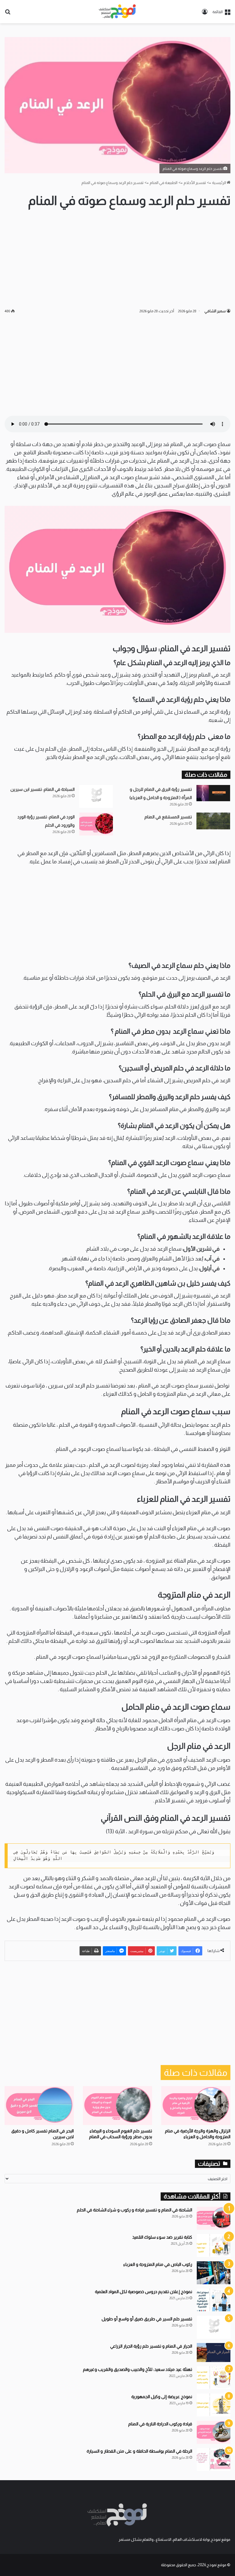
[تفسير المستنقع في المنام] (213, 821)
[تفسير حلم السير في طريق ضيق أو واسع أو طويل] (214, 2327)
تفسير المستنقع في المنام (168, 817)
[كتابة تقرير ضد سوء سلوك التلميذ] (214, 2246)
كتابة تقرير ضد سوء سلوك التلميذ (162, 2237)
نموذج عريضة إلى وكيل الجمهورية (162, 2397)
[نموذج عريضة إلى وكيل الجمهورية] (214, 2405)
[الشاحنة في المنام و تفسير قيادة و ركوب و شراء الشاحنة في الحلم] (214, 2218)
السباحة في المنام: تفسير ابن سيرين (43, 789)
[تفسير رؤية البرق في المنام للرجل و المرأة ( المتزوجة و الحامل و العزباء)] (213, 793)
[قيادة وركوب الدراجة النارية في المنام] (214, 2432)
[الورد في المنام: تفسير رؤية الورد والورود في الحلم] (96, 824)
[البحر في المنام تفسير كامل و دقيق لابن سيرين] (39, 2106)
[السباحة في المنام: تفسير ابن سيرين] (96, 796)
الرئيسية (219, 183)
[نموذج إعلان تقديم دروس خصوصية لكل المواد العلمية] (214, 2300)
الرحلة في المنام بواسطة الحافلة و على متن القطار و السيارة (139, 2451)
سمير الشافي (215, 311)
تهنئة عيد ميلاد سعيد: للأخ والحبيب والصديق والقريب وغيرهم (138, 2369)
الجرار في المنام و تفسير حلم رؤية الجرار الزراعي (151, 2346)
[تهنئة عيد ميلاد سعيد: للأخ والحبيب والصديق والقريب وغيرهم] (214, 2378)
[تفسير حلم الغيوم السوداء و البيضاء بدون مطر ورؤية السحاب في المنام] (117, 2106)
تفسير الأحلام (195, 183)
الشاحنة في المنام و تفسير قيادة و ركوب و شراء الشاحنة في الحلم (134, 2210)
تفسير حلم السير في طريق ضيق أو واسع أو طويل (147, 2319)
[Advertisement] (117, 258)
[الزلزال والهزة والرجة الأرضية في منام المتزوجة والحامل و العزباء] (196, 2106)
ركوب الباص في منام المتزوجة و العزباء (158, 2264)
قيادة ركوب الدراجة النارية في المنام (160, 2424)
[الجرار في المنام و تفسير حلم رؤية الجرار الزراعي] (214, 2353)
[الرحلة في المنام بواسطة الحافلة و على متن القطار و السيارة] (214, 2460)
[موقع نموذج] (117, 12)
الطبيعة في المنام (164, 183)
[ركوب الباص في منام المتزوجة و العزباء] (214, 2273)
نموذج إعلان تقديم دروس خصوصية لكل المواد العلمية (144, 2292)
